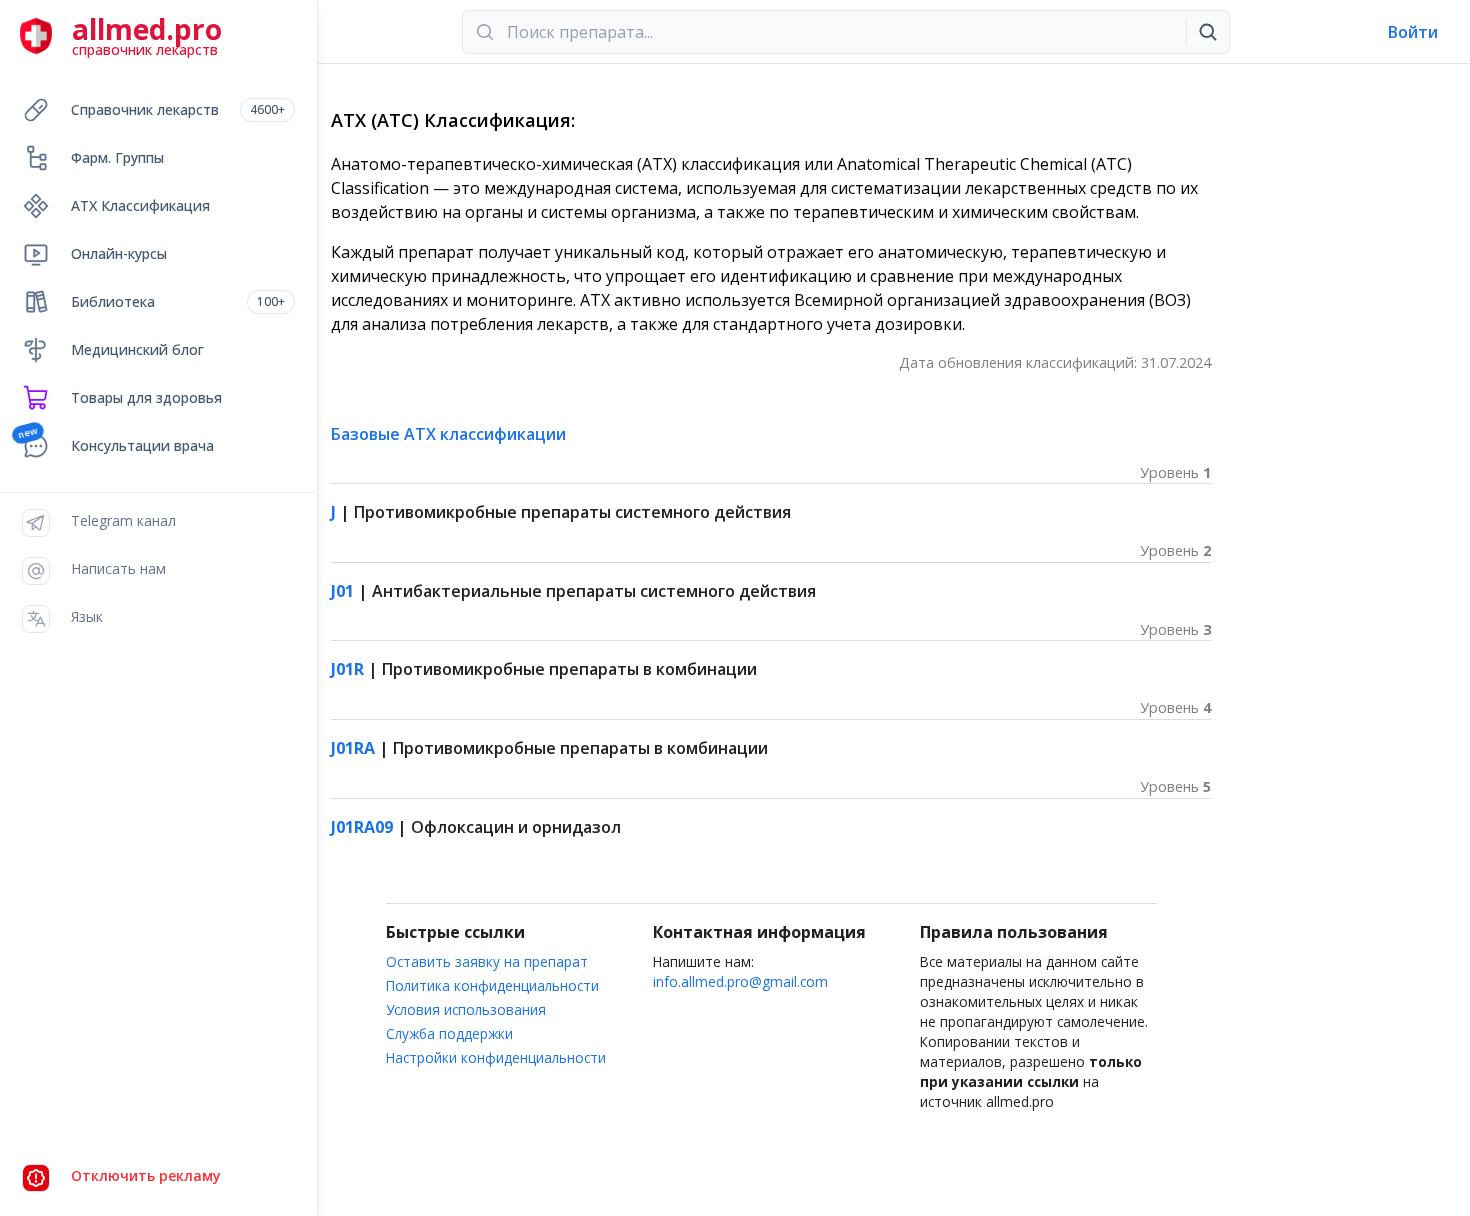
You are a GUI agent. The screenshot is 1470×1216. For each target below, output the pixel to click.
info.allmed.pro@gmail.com (740, 981)
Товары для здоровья (146, 397)
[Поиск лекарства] (1208, 32)
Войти (1413, 32)
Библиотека (178, 301)
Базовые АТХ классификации (448, 434)
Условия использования (466, 1009)
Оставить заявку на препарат (487, 961)
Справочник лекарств (178, 109)
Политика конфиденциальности (492, 985)
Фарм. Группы (117, 157)
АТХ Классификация (140, 205)
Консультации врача (142, 445)
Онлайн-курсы (119, 253)
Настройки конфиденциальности (496, 1057)
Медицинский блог (137, 349)
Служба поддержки (449, 1033)
